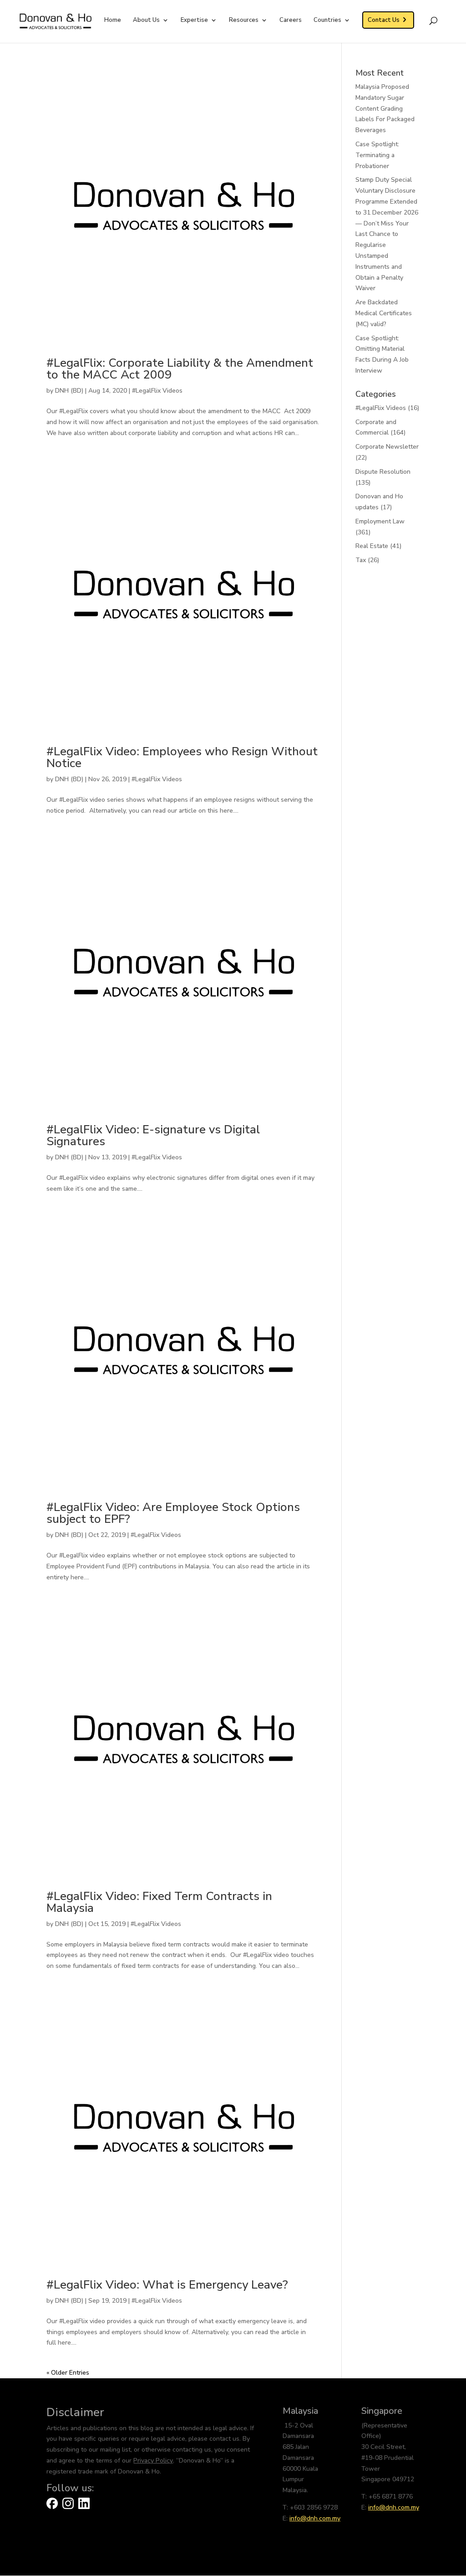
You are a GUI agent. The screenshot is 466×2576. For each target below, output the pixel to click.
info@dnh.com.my (315, 2518)
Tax (361, 560)
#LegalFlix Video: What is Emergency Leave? (167, 2285)
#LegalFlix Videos (157, 391)
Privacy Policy (153, 2461)
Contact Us (384, 20)
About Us (146, 20)
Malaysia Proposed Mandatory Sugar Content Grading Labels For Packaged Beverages (385, 108)
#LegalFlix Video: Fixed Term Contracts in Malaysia (159, 1902)
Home (113, 20)
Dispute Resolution (383, 472)
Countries (327, 20)
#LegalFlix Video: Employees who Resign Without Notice (182, 757)
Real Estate (372, 546)
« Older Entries (68, 2373)
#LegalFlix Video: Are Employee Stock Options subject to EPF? (173, 1513)
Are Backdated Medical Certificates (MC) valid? (384, 313)
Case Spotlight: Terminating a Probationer (377, 155)
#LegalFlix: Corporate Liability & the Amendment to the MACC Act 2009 (180, 369)
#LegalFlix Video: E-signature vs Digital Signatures (153, 1135)
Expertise (194, 20)
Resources (244, 20)
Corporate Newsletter (387, 447)
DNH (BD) (69, 391)
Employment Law (380, 521)
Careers (291, 20)
